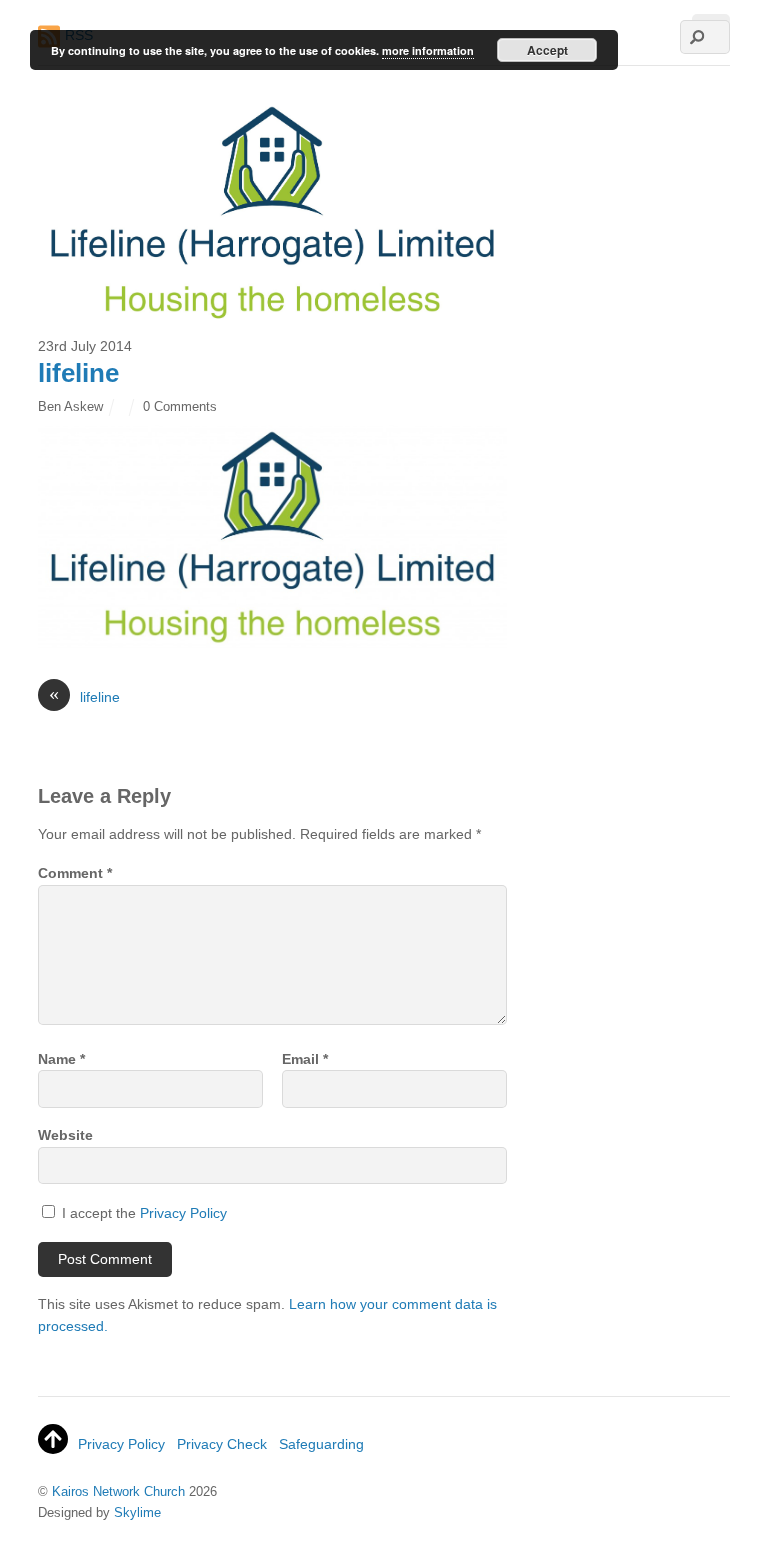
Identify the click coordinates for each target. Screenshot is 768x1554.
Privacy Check (222, 1444)
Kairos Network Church (118, 1491)
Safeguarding (321, 1444)
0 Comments (180, 406)
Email (305, 1059)
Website (65, 1135)
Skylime (137, 1512)
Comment (75, 873)
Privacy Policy (183, 1213)
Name (61, 1059)
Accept (547, 50)
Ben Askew (70, 406)
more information (428, 50)
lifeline (78, 373)
